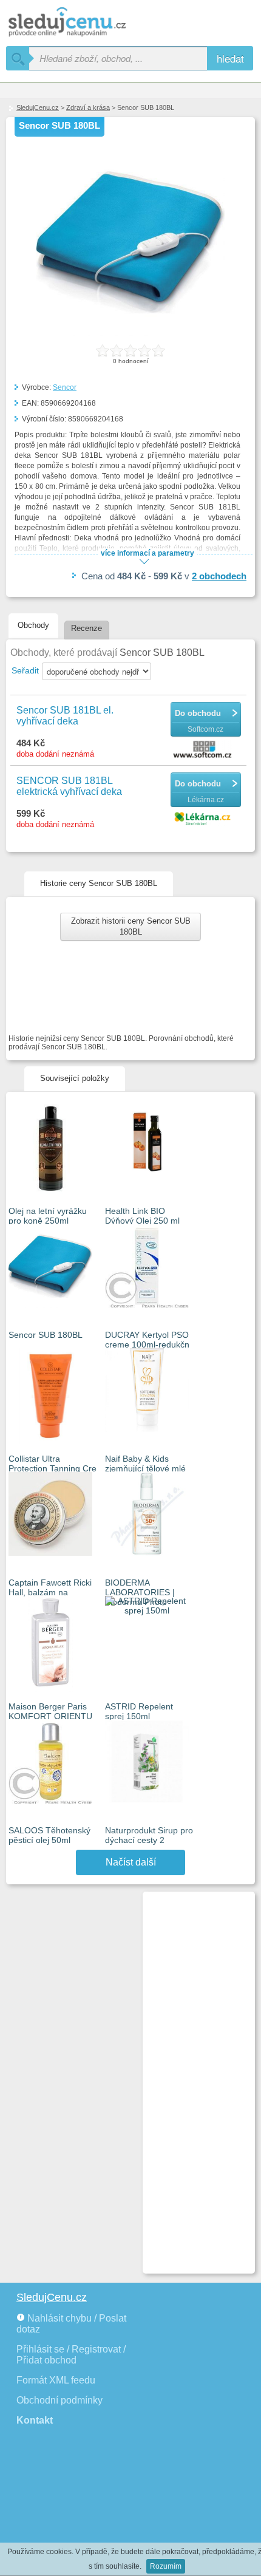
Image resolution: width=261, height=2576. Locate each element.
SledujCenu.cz (38, 107)
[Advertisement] (194, 2077)
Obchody (33, 625)
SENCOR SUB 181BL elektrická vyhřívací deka (69, 786)
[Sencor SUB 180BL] (130, 334)
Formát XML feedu (56, 2380)
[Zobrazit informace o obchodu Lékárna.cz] (204, 819)
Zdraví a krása (88, 107)
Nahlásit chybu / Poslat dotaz (71, 2324)
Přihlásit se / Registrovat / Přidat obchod (71, 2355)
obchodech (219, 576)
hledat (230, 58)
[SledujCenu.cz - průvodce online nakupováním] (85, 23)
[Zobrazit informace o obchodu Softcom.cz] (204, 750)
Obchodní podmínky (59, 2400)
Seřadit (25, 670)
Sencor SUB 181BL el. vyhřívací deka (65, 716)
